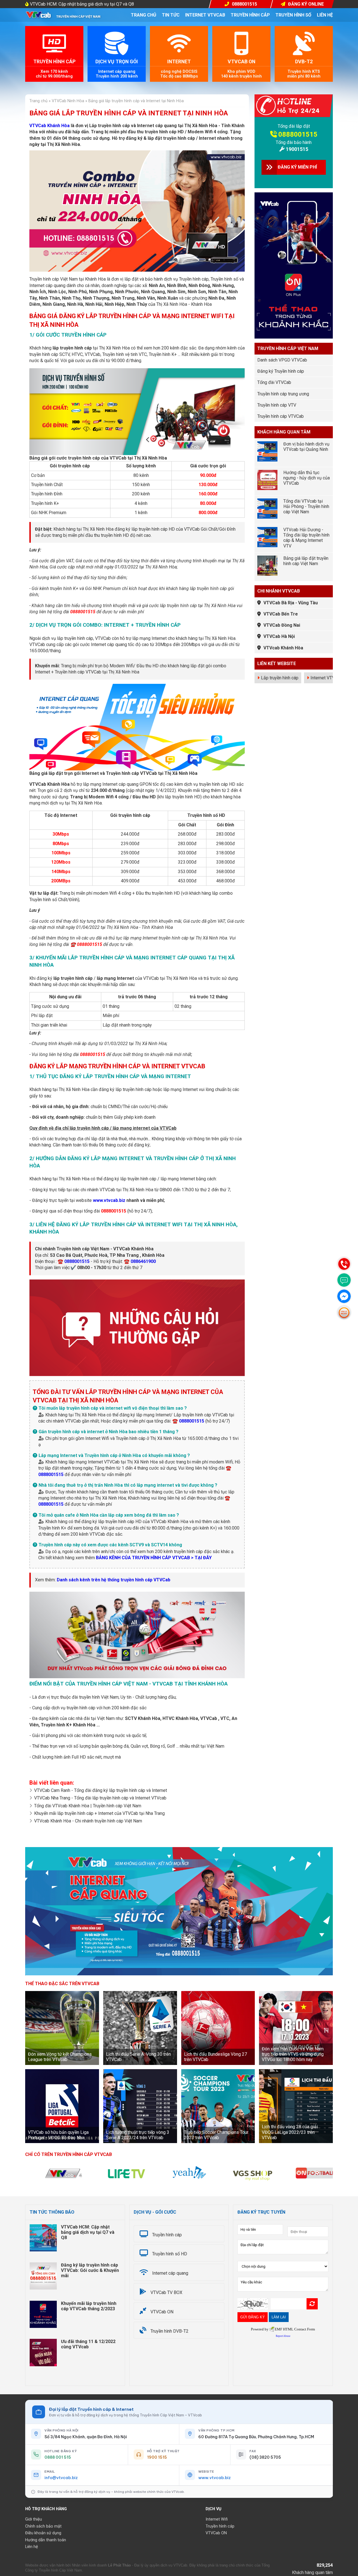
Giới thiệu (34, 2519)
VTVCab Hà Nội (279, 636)
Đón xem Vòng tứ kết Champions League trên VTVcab (60, 2057)
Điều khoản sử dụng (43, 2533)
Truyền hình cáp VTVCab (281, 416)
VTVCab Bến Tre (281, 614)
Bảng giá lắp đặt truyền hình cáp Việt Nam (306, 561)
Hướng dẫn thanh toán (46, 2540)
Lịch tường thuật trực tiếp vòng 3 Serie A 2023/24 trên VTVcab (138, 2135)
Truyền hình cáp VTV (277, 405)
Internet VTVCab (326, 678)
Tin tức (171, 15)
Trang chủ (144, 15)
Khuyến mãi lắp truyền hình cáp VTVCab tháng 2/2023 (89, 2306)
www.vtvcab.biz (109, 1200)
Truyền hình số (293, 15)
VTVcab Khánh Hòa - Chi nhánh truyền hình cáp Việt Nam (88, 1821)
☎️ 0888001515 (74, 1261)
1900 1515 (157, 2457)
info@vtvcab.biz (61, 2478)
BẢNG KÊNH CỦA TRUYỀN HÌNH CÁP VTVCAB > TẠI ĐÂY (154, 1558)
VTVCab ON (216, 2533)
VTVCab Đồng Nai (282, 625)
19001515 (297, 149)
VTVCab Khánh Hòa (50, 126)
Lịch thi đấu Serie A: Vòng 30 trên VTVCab (138, 2057)
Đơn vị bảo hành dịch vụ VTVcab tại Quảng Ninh (306, 447)
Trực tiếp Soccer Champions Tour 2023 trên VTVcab (216, 2135)
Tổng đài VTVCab (274, 382)
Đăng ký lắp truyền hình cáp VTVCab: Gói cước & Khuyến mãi (90, 2270)
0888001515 (298, 134)
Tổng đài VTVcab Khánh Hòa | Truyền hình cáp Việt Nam (88, 1806)
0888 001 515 (58, 2457)
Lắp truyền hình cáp (280, 678)
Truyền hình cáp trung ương (283, 394)
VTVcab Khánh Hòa (283, 648)
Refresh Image (312, 2304)
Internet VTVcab (205, 15)
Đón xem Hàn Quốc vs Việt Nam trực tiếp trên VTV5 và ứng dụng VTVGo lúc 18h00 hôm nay (293, 2054)
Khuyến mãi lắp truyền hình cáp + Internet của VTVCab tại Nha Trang (99, 1813)
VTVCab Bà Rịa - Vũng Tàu (291, 603)
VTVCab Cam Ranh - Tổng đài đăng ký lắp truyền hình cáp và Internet (101, 1790)
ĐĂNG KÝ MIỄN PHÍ (297, 167)
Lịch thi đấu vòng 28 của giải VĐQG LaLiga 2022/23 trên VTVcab (290, 2132)
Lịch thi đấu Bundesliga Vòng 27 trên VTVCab (215, 2057)
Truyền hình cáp (250, 15)
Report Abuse (283, 2336)
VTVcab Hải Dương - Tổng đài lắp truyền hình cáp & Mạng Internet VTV (306, 538)
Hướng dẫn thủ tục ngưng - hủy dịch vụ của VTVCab (307, 478)
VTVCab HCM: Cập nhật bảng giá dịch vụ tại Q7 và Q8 (82, 4)
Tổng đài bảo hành (294, 142)
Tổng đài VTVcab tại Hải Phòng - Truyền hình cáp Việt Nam (306, 506)
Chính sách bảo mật (43, 2526)
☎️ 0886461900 (140, 1261)
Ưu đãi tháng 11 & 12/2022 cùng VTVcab (88, 2344)
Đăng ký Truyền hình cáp (281, 371)
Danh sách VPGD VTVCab (282, 360)
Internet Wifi (217, 2519)
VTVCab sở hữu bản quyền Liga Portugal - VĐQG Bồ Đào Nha (58, 2135)
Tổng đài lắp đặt (294, 126)
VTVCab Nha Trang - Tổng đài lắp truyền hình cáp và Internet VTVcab (100, 1798)
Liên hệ (325, 15)
